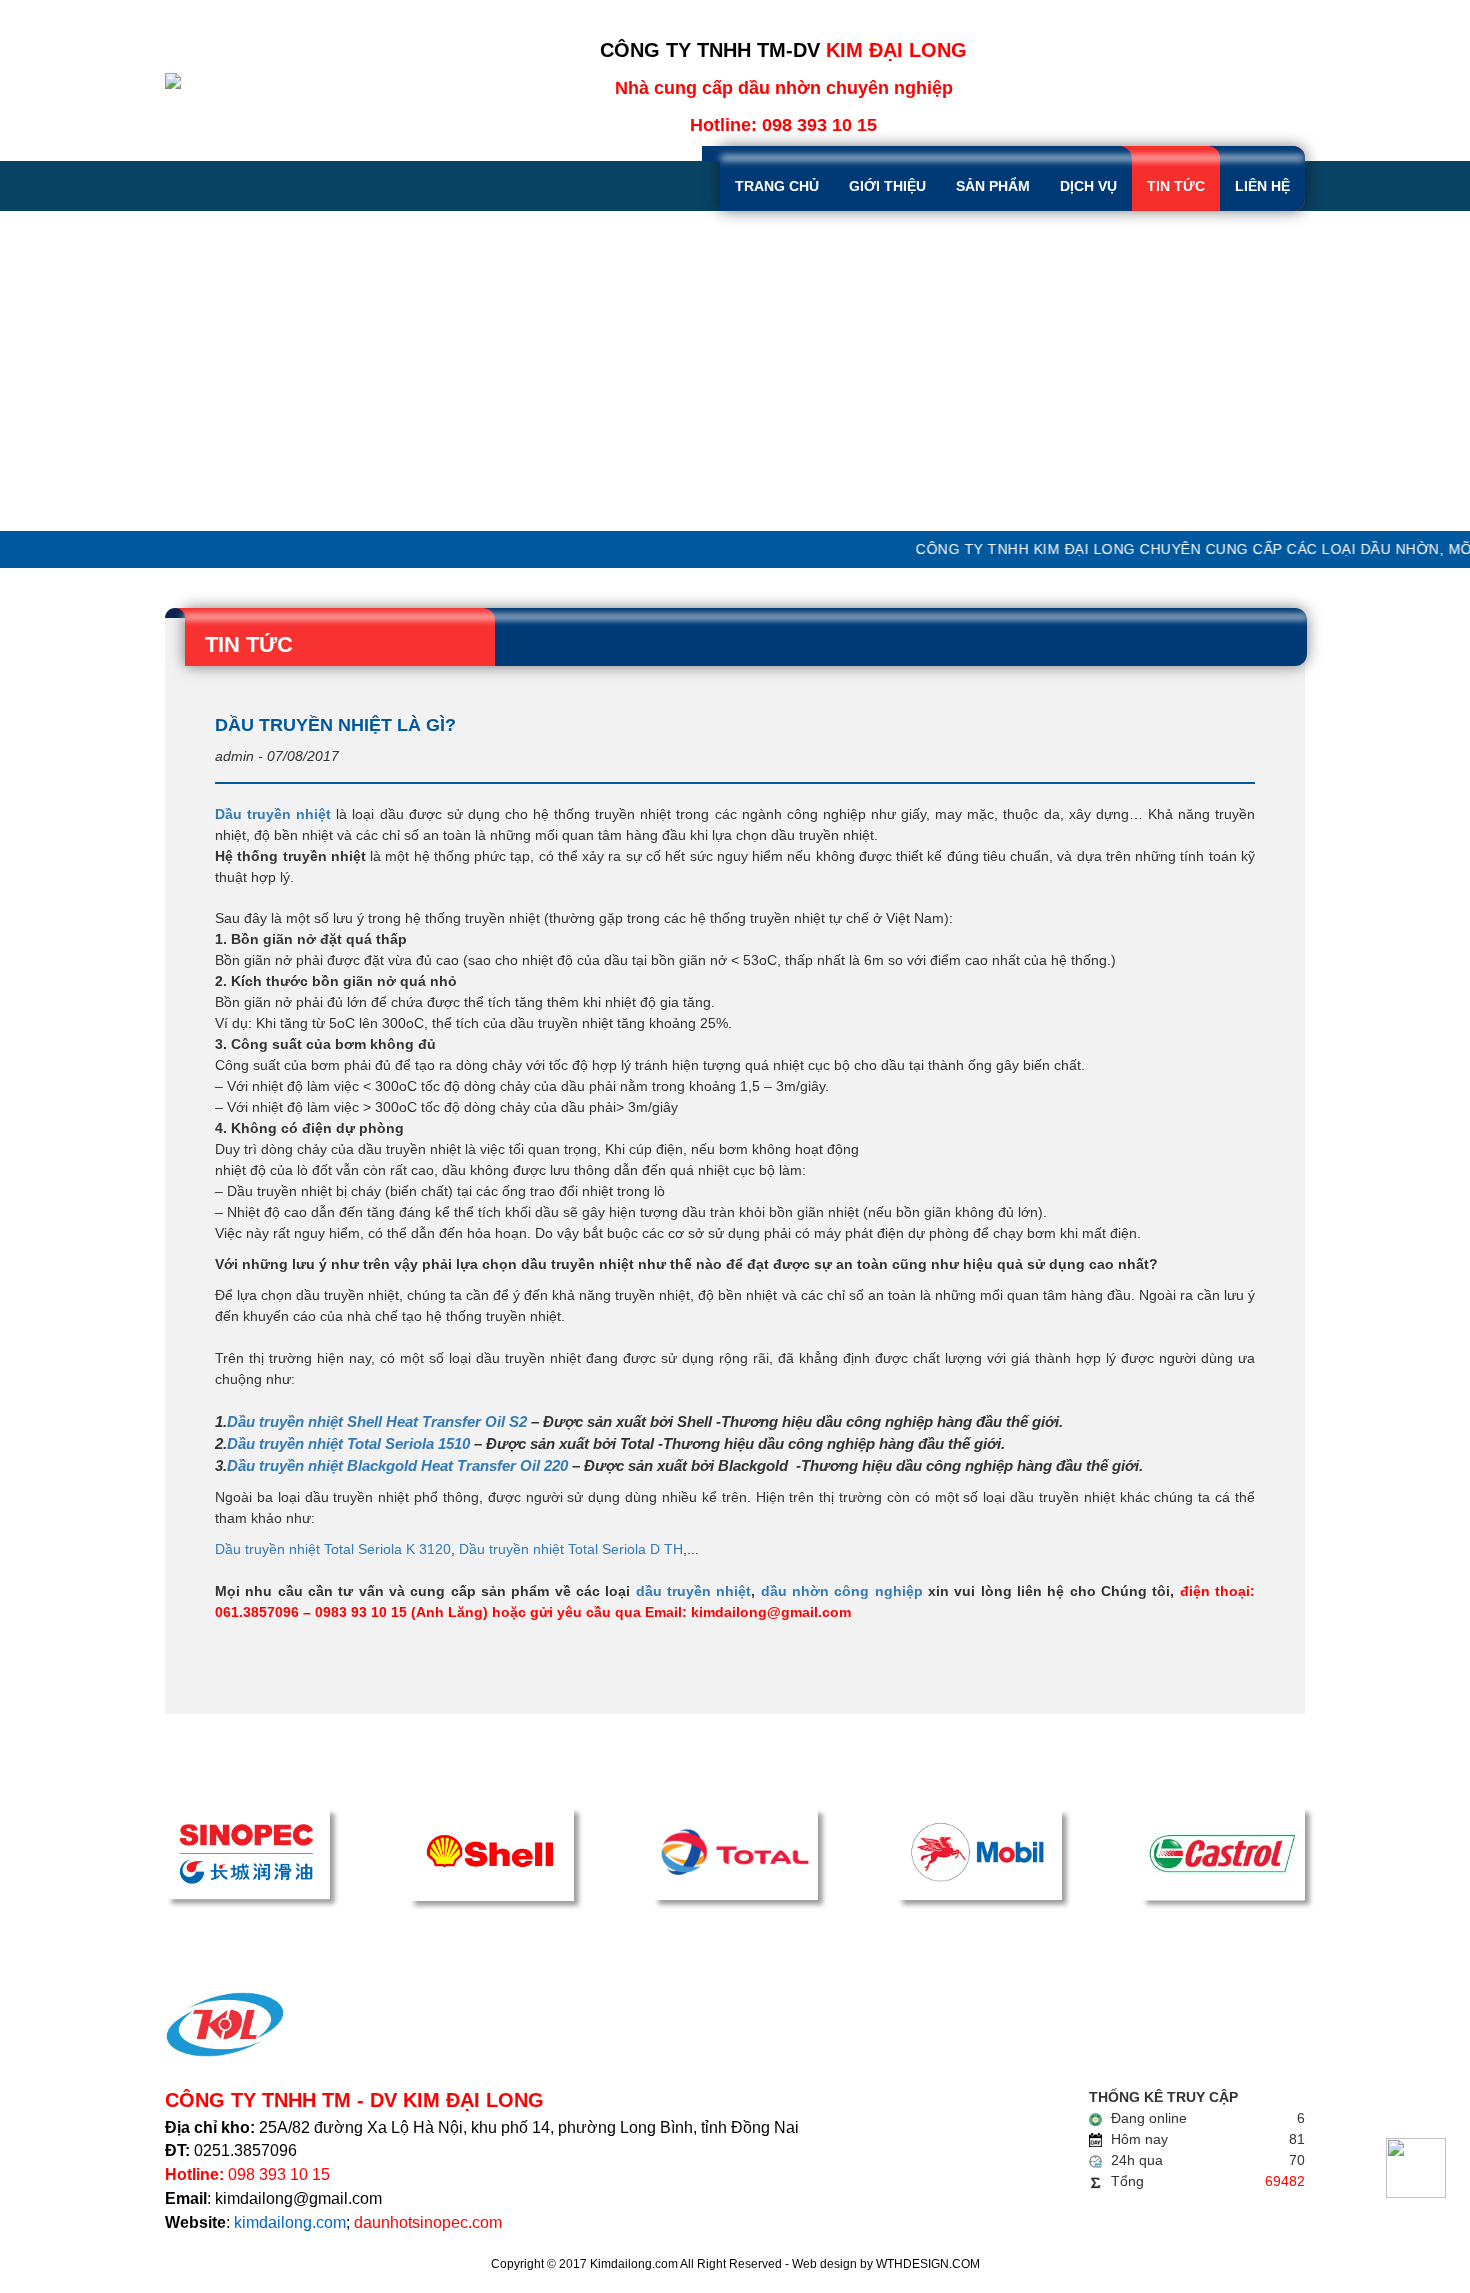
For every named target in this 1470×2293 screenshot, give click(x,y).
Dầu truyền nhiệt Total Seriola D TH (571, 1549)
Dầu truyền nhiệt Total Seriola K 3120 (333, 1549)
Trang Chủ (777, 186)
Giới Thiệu (887, 186)
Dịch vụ (1088, 186)
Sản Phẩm (993, 186)
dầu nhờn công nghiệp (838, 1591)
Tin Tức (1176, 186)
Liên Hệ (1262, 186)
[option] (735, 371)
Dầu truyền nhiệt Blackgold (324, 1466)
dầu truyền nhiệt (694, 1591)
